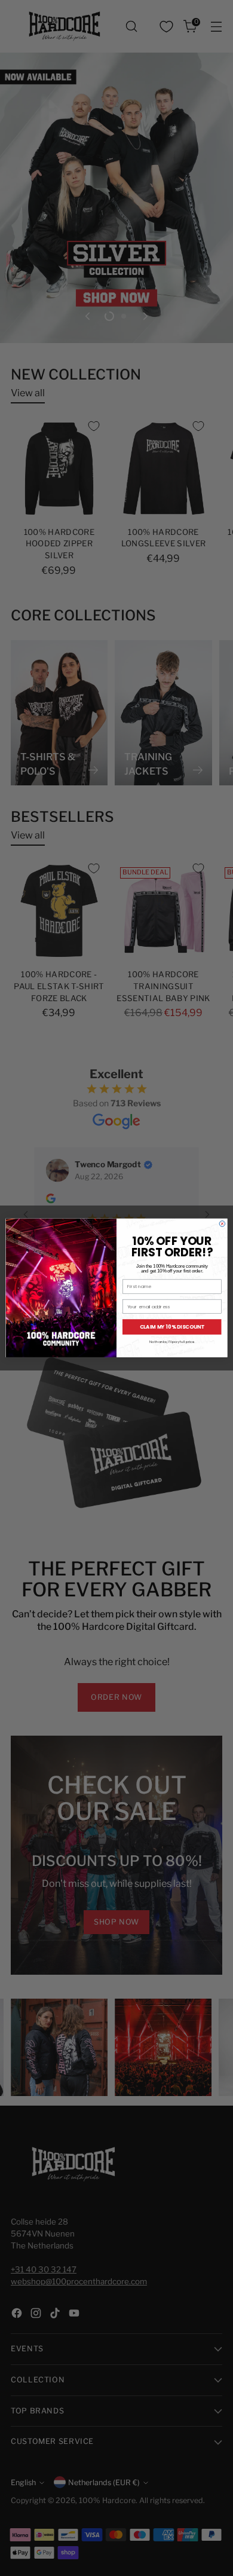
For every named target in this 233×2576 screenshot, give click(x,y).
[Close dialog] (222, 1224)
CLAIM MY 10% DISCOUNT (172, 1327)
